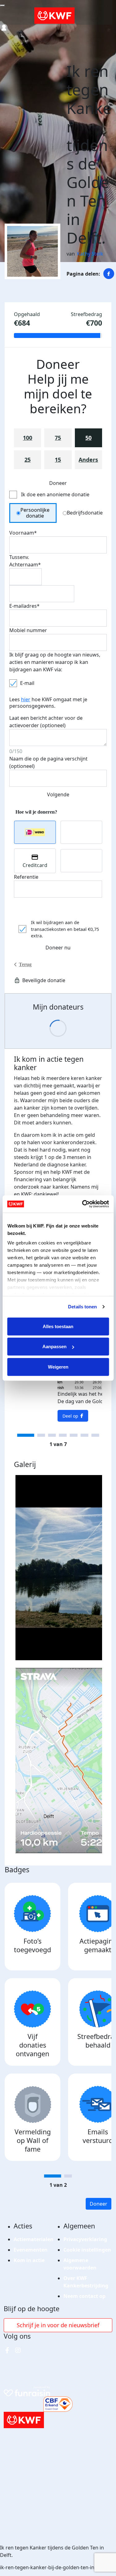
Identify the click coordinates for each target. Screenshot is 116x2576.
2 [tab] (41, 1435)
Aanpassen (54, 1346)
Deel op (70, 1416)
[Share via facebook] (109, 274)
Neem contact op (84, 2296)
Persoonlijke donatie (35, 513)
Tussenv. (19, 557)
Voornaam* (23, 533)
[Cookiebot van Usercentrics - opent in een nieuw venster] (83, 1204)
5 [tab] (73, 1435)
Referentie (26, 877)
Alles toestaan (58, 1326)
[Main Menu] (2, 6)
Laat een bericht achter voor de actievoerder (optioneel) (46, 722)
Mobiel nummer (28, 630)
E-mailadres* (24, 606)
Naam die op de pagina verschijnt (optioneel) (48, 762)
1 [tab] (26, 1435)
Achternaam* (25, 565)
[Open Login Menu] (4, 28)
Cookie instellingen (87, 2250)
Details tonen (82, 1307)
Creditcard (35, 865)
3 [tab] (52, 1435)
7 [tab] (95, 1435)
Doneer (99, 2204)
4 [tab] (63, 1435)
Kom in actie (29, 2260)
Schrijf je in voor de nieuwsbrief (58, 2325)
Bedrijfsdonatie (85, 513)
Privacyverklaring (85, 2239)
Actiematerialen (34, 2239)
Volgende (58, 794)
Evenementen (31, 2250)
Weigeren (58, 1367)
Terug (25, 964)
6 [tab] (84, 1435)
